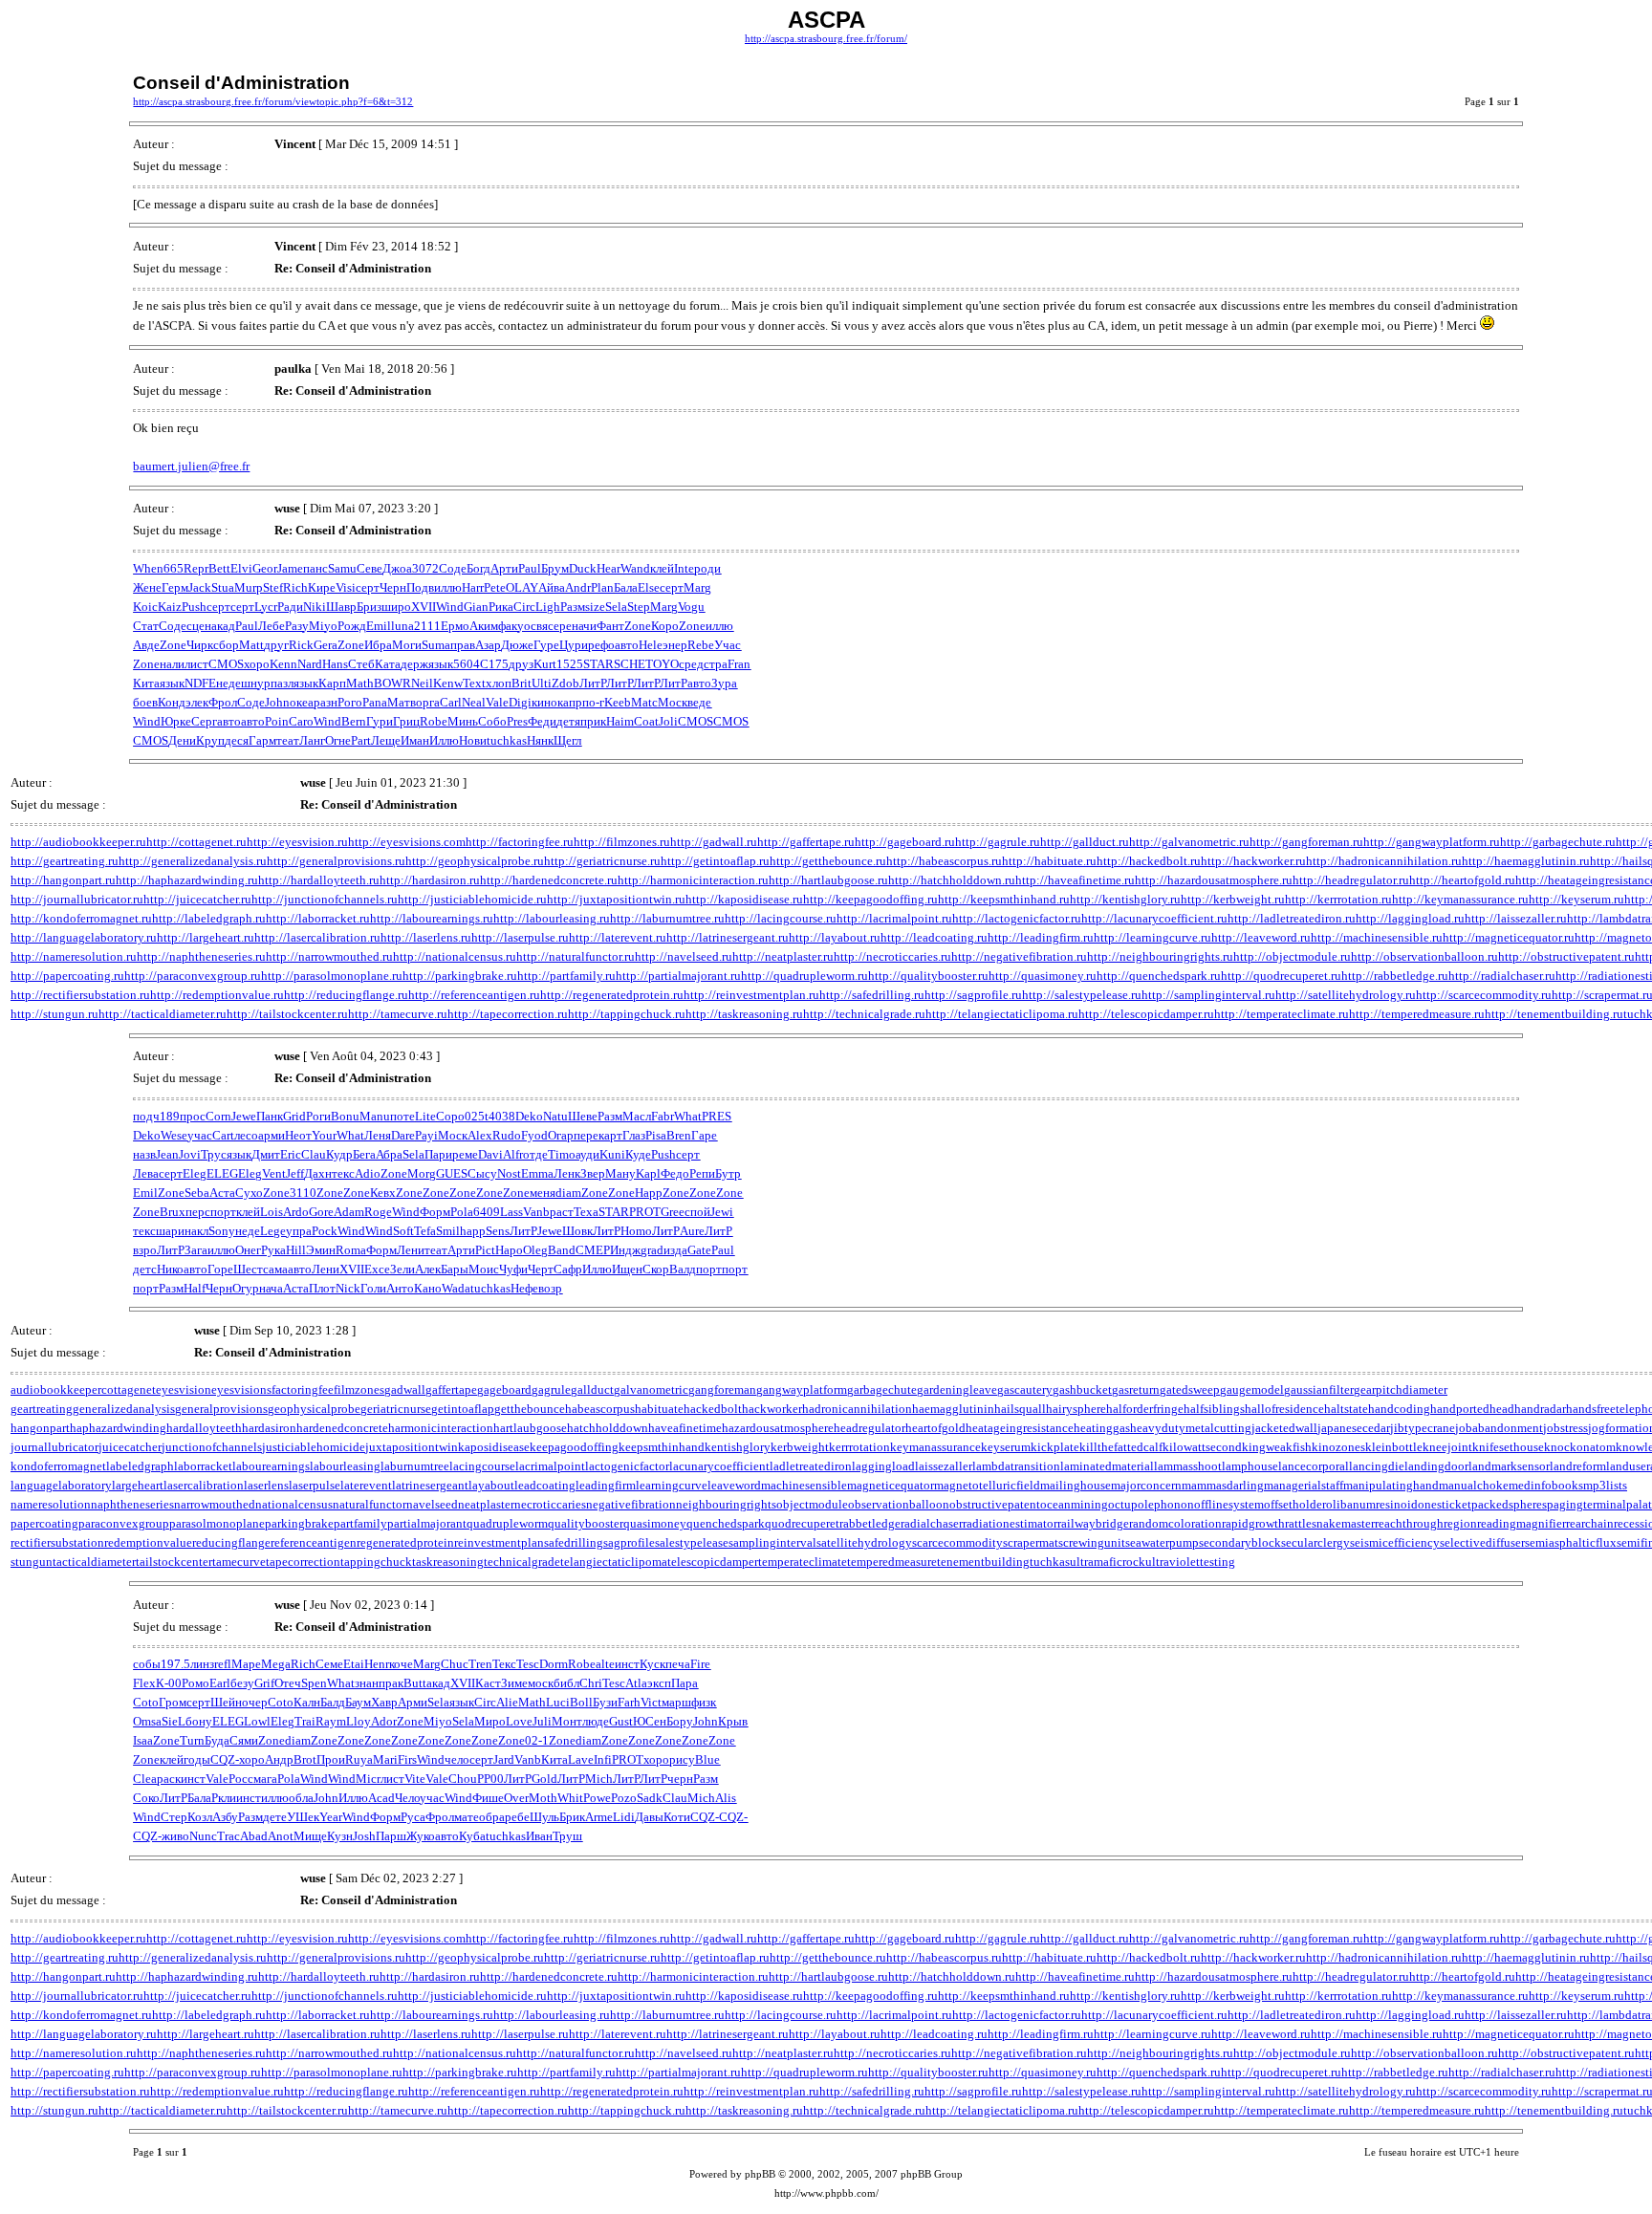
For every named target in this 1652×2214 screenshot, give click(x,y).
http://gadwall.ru (714, 842)
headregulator (869, 1428)
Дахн (318, 1173)
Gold (544, 1779)
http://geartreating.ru (65, 861)
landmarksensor (1509, 1466)
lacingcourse (482, 1466)
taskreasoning (448, 1562)
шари (170, 1231)
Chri (591, 1683)
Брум (555, 568)
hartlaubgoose (530, 1428)
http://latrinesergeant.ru (728, 937)
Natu (555, 1116)
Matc (644, 702)
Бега (364, 1154)
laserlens (266, 1485)
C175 (494, 664)
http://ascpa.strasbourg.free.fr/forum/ (826, 39)
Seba (197, 1193)
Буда (217, 1740)
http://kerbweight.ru (1233, 899)
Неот (298, 1135)
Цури (574, 645)
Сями (244, 1740)
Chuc (455, 1664)
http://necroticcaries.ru (892, 956)
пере (586, 1135)
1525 (570, 664)
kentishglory (738, 1447)
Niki (315, 607)
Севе (370, 568)
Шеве (583, 1116)
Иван (539, 1836)
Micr (368, 1779)
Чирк (200, 645)
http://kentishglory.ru (1125, 899)
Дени (182, 740)
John (277, 702)
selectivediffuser (1482, 1542)
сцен (199, 626)
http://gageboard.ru (905, 842)
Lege (273, 1231)
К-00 (169, 1683)
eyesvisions (241, 1389)
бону (199, 1721)
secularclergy (1315, 1542)
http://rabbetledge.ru (1395, 976)
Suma (436, 645)
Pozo (624, 1798)
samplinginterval (772, 1542)
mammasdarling (1223, 1485)
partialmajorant (427, 1523)
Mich (599, 1779)
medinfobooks (1546, 1485)
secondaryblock (1240, 1542)
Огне (338, 740)
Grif (264, 1683)
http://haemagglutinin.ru (1526, 861)
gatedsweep (1190, 1389)
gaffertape (451, 1389)
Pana (375, 702)
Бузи (605, 1702)
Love (519, 1721)
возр (550, 1288)
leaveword (734, 1485)
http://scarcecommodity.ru (1484, 995)
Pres (517, 721)
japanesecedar (1354, 1428)
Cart (223, 1135)
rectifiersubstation (57, 1542)
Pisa (656, 1135)
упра (299, 1231)
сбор (226, 645)
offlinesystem (1229, 1504)
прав (463, 645)
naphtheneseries (132, 1504)
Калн (307, 1702)
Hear (609, 568)
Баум (358, 1702)
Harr (473, 587)
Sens (498, 1231)
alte (605, 1664)
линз (202, 1664)
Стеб (361, 664)
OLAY (522, 587)
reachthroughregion (1426, 1523)
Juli (542, 1721)
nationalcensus (294, 1504)
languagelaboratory (61, 1485)
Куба (472, 1836)
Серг (204, 721)
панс (315, 568)
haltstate (1346, 1409)
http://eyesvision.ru (297, 842)
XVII (424, 607)
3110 (303, 1193)
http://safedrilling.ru (872, 995)
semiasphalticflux (1571, 1542)
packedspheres (1509, 1504)
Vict (651, 1702)
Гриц (406, 721)
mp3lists (1605, 1485)
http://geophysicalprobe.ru (475, 861)
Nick (348, 1288)
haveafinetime (685, 1428)
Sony (222, 1231)
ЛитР (593, 683)
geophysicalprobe (314, 1409)
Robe (434, 721)
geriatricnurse (396, 1409)
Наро (509, 1250)
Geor (265, 568)
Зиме (514, 1683)
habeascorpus (600, 1409)
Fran (739, 664)
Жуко (421, 1836)
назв (144, 1154)
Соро (450, 1116)
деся (237, 740)
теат (288, 740)
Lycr (266, 607)
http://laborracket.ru (318, 918)
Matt (251, 645)
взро (145, 1250)
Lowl (257, 1721)
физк (704, 1702)
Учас (728, 645)
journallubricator (54, 1447)
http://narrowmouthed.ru (329, 956)
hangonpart (40, 1428)
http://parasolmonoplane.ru (332, 976)
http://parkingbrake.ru (460, 976)
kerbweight (800, 1447)
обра (492, 1817)
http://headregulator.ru (1351, 880)
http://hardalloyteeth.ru (319, 880)
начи (584, 626)
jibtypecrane (1423, 1428)
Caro (301, 721)
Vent (274, 1173)
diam (568, 1193)
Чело (407, 1798)
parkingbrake (299, 1523)
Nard (310, 664)
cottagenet (129, 1389)
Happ (649, 1193)
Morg (422, 1173)
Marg (697, 587)
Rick (301, 645)
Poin (277, 721)
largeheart (138, 1485)
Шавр (341, 607)
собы (147, 1664)
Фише (488, 1798)
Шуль (544, 1817)
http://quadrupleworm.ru (804, 976)
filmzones (359, 1389)
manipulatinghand (1391, 1485)
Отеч (288, 1683)
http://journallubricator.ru (77, 899)
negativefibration (631, 1504)
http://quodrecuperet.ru (1281, 976)
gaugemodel (1252, 1389)
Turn (192, 1740)
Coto (146, 1702)
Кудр (339, 1154)
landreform (1578, 1466)
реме (465, 1154)
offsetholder (1295, 1504)
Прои (331, 1759)
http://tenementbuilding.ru (1554, 1014)
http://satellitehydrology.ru (1346, 995)
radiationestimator (1010, 1523)
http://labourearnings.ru (432, 918)
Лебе (272, 626)
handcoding (1399, 1409)
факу (511, 626)
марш (676, 1702)
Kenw (448, 683)
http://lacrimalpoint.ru (894, 918)
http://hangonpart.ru (63, 880)
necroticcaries (550, 1504)
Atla (636, 1683)
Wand (635, 568)
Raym (331, 1721)
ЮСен (650, 1721)
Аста (222, 1193)
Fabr (663, 1116)
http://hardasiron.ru (430, 880)
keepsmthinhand (662, 1447)
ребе (517, 1817)
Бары (455, 1269)
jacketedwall (1284, 1428)
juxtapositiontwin (412, 1447)
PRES (717, 1116)
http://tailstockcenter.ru (287, 1014)
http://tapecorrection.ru (508, 1014)
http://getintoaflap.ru (715, 861)
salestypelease (692, 1542)
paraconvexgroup (124, 1523)
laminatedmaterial (1107, 1466)
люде (596, 1721)
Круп (210, 740)
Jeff (295, 1173)
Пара (685, 1683)
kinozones (1338, 1447)
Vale (497, 702)
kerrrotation (859, 1447)
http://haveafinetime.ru (1075, 880)
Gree (673, 1212)
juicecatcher (130, 1447)
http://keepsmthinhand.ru (1004, 899)
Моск (673, 702)
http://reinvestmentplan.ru (751, 995)
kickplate (1055, 1447)
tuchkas (507, 740)
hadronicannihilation (857, 1409)
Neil (422, 683)
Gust (621, 1721)
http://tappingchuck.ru (627, 1014)
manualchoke (1474, 1485)
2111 (427, 626)
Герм (175, 587)
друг (276, 645)
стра (716, 664)
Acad (381, 1798)
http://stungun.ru (54, 1014)
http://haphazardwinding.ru (187, 880)
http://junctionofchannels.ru (325, 899)
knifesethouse (1508, 1447)
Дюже (517, 645)
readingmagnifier (1522, 1523)
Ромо (196, 1683)
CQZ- (225, 1759)
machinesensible (804, 1485)
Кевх (383, 1193)
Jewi (722, 1212)
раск (169, 1779)
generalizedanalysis (124, 1409)
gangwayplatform (802, 1389)
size (595, 607)
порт (223, 1212)
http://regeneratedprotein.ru (612, 995)
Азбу (225, 1817)
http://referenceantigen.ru (474, 995)
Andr (578, 587)
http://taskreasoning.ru (744, 1014)
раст (562, 1212)
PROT (645, 1212)
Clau (314, 1154)
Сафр (568, 1269)
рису (682, 1759)
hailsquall (1020, 1409)
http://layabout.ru (835, 937)
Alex (480, 1135)
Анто (400, 1288)
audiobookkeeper (56, 1389)
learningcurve (672, 1485)
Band (562, 1250)
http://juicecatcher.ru (197, 899)
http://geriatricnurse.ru (602, 861)
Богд (478, 568)
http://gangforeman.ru (1306, 842)
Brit (522, 683)
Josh (364, 1836)
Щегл (567, 740)
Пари (438, 1154)
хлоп (499, 683)
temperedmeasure (892, 1562)
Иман (415, 740)
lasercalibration (204, 1485)
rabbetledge (870, 1523)
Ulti (542, 683)
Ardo (296, 1212)
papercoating (44, 1523)
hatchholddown (608, 1428)
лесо (246, 1135)
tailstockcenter (174, 1562)
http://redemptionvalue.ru (217, 995)
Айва (552, 587)
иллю (448, 587)
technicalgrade (522, 1562)
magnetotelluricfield (987, 1485)
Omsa (147, 1721)
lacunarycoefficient (719, 1466)
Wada (456, 1288)
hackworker (772, 1409)
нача (271, 1288)
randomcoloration (1175, 1523)
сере (560, 626)
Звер (593, 1173)
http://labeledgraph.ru (209, 918)
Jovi (190, 1154)
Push (194, 607)
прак (391, 1683)
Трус (214, 1154)
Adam (349, 1212)
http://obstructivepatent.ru (1566, 956)
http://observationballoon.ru (1424, 956)
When (148, 568)
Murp (249, 587)
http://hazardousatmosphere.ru (1214, 880)
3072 (425, 568)
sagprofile (629, 1542)
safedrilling (574, 1542)
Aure (692, 1231)
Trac (228, 1836)
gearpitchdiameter (1401, 1389)
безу (242, 1683)
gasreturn (1136, 1389)
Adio (368, 1173)
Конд (172, 702)
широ (396, 607)
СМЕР (593, 1250)
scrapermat (1031, 1542)
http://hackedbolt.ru (1149, 861)
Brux (173, 1212)
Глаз (634, 1135)
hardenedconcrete (342, 1428)
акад (223, 626)
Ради (290, 607)
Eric (291, 1154)
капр (570, 702)
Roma (351, 1250)
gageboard (504, 1389)
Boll (581, 1702)
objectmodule (812, 1504)
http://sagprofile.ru (973, 995)
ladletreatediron (811, 1466)
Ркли (224, 1798)
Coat (646, 721)
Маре (246, 1664)
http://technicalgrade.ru (864, 1014)
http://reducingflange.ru (346, 995)
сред (691, 664)
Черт (541, 1269)
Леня (378, 1135)
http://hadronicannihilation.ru (1384, 861)
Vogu (691, 607)
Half (195, 1288)
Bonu (345, 1116)
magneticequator (891, 1485)
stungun (32, 1562)
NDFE (200, 683)
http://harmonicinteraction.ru (693, 880)
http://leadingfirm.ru (1041, 937)
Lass (511, 1212)
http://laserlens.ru (426, 937)
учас (200, 1135)
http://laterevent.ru (618, 937)
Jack (200, 587)
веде (699, 702)
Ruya (359, 1759)
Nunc (203, 1836)
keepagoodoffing (574, 1447)
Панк (270, 1116)
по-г (593, 702)
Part (361, 740)
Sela (616, 607)
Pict (485, 1250)
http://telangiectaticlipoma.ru (1002, 1014)
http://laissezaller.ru (1516, 918)
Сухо (249, 1193)
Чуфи (513, 1269)
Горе (220, 1269)
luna (402, 626)
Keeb (618, 702)
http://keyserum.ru (1576, 899)
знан (367, 1683)
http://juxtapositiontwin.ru (616, 899)
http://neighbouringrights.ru (1160, 956)
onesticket (1445, 1504)
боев (145, 702)
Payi (426, 1135)
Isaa (143, 1740)
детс (145, 1269)
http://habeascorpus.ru (944, 861)
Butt (415, 1683)
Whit (570, 1798)
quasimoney (655, 1523)
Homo (636, 1231)
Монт (567, 1721)
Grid (294, 1116)
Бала (626, 587)
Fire (700, 1664)
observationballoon (899, 1504)
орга (428, 702)
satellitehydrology (864, 1542)
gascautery (1025, 1389)
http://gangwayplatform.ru (1432, 842)
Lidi (624, 1817)
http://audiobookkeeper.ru (78, 842)
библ (566, 1683)
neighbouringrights (726, 1504)
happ (473, 1231)
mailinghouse (1076, 1485)
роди (707, 568)
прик (593, 721)
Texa (586, 1212)
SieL (174, 1721)
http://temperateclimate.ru (1282, 1014)
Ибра (378, 645)
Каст (488, 1683)
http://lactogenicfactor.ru (1017, 918)
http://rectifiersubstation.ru (80, 995)
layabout (491, 1485)
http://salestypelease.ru (1082, 995)
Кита (146, 683)
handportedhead (1472, 1409)
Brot (305, 1759)
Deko (529, 1116)
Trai (305, 1721)
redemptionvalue (148, 1542)
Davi (490, 1154)
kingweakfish (1277, 1447)
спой (697, 1212)
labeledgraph (140, 1466)
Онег (248, 1250)
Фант (610, 626)
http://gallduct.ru (1085, 842)
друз (521, 664)
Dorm (554, 1664)
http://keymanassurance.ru (1460, 899)
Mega (276, 1664)
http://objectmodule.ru (1292, 956)
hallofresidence (1284, 1409)
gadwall (405, 1389)
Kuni (612, 1154)
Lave (581, 1759)
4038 (502, 1116)
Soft (403, 1231)
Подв (420, 587)
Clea (145, 1779)
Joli (668, 721)
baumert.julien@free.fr (191, 466)
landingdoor (1436, 1466)
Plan (602, 587)
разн (326, 702)
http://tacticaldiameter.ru (163, 1014)
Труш (567, 1836)
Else (649, 587)
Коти (677, 1817)
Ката (388, 664)
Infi (603, 1759)
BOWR (392, 683)
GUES (452, 1173)
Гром (173, 1702)
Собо (492, 721)
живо (175, 1836)
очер (255, 1702)
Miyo (323, 626)
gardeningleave (957, 1389)
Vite (415, 1779)
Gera (326, 645)
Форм (435, 1212)
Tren (480, 1664)
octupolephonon (1151, 1504)
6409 (487, 1212)
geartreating (42, 1409)
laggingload (883, 1466)
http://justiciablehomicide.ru (472, 899)
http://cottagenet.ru (196, 842)
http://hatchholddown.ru (952, 880)
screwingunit (1092, 1542)
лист (196, 664)
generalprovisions (221, 1409)
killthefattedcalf (1121, 1447)
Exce (377, 1269)
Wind (450, 607)
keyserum (1006, 1447)
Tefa (425, 1231)
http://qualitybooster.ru (928, 976)
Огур (246, 1288)
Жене (147, 587)
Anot (281, 1836)
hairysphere (1076, 1409)
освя (536, 626)
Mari (385, 1759)
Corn (218, 1116)
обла (301, 1798)
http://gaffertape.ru (806, 842)
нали (172, 664)
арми (272, 1135)
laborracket (203, 1466)
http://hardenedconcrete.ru (549, 880)
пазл (282, 683)
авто (627, 645)
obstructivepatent (995, 1504)
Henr (377, 1664)
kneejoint (1447, 1447)
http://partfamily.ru (566, 976)
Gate (699, 1250)
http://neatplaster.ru (783, 956)
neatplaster (486, 1504)
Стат (146, 626)
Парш (391, 1836)
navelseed (432, 1504)
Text (474, 683)
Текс (504, 1664)
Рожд (352, 626)
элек (197, 702)
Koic (145, 607)
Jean (167, 1154)
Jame (290, 568)
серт (368, 587)
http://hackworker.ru (1253, 861)
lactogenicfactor (627, 1466)
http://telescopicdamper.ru (1146, 1014)
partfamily (360, 1523)
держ (414, 664)
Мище (310, 1836)
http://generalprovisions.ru (336, 861)
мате (467, 1817)
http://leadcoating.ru (934, 937)
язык (441, 664)
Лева (146, 1173)
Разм (573, 607)
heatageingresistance (1020, 1428)
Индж (625, 1250)
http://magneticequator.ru (1509, 937)
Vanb (536, 1212)
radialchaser (932, 1523)
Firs (407, 1759)
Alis (726, 1798)
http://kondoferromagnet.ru (81, 918)
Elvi (241, 568)
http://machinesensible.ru (1377, 937)
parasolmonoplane (217, 1523)
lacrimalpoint (550, 1466)
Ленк (567, 1173)
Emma (537, 1173)
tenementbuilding (983, 1562)
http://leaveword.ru (1261, 937)
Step (639, 607)
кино (544, 702)
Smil (448, 1231)
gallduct (592, 1389)
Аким (484, 626)
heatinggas (1102, 1428)
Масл (637, 1116)
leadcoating (545, 1485)
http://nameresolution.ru (74, 956)
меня (543, 1193)
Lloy (359, 1721)
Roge (378, 1212)
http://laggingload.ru (1410, 918)
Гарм (262, 740)
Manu (375, 1116)
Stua (223, 587)
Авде (146, 645)
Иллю (444, 740)
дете (275, 1817)
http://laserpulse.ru (520, 937)
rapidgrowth (1253, 1523)
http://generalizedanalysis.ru (193, 861)
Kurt (545, 664)
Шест (248, 1269)
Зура (724, 683)
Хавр (384, 1702)
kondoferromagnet (58, 1466)
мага (265, 1779)
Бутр (728, 1173)
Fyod (534, 1135)
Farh (629, 1702)
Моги (407, 645)
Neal (474, 702)
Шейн (226, 1702)
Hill (296, 1250)
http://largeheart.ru (206, 937)
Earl (220, 1683)
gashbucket (1082, 1389)
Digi (520, 702)
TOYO (662, 664)
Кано (428, 1288)
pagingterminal (1587, 1504)
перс (198, 1212)
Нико (170, 1269)
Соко (146, 1798)
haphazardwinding (118, 1428)
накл (196, 1231)
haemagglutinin (953, 1409)
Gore (321, 1212)
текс (343, 1173)
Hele (651, 645)
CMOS (226, 664)
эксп (659, 1683)
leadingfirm (606, 1485)
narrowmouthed (215, 1504)
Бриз (369, 607)
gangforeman (722, 1389)
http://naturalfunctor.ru (576, 956)
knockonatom (1580, 1447)
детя (568, 721)
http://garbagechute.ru (1558, 842)
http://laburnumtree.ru (667, 918)
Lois (272, 1212)
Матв (402, 702)
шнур (256, 683)
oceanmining (1074, 1504)
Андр (279, 1759)
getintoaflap (463, 1409)
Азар (488, 645)
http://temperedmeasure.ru (1417, 1014)
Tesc (528, 1664)
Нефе (524, 1288)
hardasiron (269, 1428)
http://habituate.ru (1049, 861)
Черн (393, 587)
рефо (601, 645)
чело (457, 1759)
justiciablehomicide (314, 1447)
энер (675, 645)
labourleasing (345, 1466)
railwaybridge (1093, 1523)
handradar (1540, 1409)
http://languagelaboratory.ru (84, 937)
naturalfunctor (370, 1504)
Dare (403, 1135)
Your (324, 1135)
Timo (562, 1154)
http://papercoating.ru (67, 976)
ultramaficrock (1108, 1562)
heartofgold (935, 1428)
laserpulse (315, 1485)
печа (678, 1664)
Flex (144, 1683)
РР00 (490, 1779)
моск (541, 1683)
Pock (325, 1231)
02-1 (537, 1740)
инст (627, 1664)
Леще (386, 740)
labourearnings (271, 1466)
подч (146, 1116)
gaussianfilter (1319, 1389)
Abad (254, 1836)
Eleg (195, 1173)
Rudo (507, 1135)
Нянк (540, 740)
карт (610, 1135)
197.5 (175, 1664)
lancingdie (1377, 1466)
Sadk (650, 1798)
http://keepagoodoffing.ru (870, 899)
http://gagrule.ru (998, 842)
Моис (484, 1269)
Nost (509, 1173)
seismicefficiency (1395, 1542)
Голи (373, 1288)
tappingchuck (376, 1562)
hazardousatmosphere (778, 1428)
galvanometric (651, 1389)
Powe (597, 1798)
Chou (463, 1779)
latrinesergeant (430, 1485)
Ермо (455, 626)
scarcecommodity (957, 1542)
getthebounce (530, 1409)
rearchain (1590, 1523)
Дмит (266, 1154)
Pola (462, 1212)
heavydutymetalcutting (1191, 1428)
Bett (219, 568)
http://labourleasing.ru (552, 918)
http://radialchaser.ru (1502, 976)
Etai (354, 1664)
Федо (675, 1173)
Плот (322, 1288)
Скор (656, 1269)
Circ (524, 607)
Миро (490, 1721)
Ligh (548, 607)
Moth (543, 1798)
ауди (587, 1154)
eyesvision (184, 1389)
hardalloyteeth (204, 1428)
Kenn (283, 664)
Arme (599, 1817)
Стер (174, 1817)
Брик (572, 1817)
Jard (504, 1759)
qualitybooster (586, 1523)
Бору (680, 1721)
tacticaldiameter (94, 1562)
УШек (303, 1817)
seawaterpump (1162, 1542)
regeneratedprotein (405, 1542)
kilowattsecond (1202, 1447)
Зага (196, 1250)
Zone (638, 626)
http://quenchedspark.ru (1159, 976)
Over (516, 1798)
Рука (273, 1250)
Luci (558, 1702)
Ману (620, 1173)
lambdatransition (1016, 1466)
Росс (241, 1779)
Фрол (223, 702)
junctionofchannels (212, 1447)
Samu (342, 568)
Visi (346, 587)
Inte (684, 568)
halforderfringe (1145, 1409)
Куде (638, 1154)
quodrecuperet (802, 1523)
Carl (451, 702)
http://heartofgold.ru (1462, 880)
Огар (561, 1135)
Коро (665, 626)
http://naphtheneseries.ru (201, 956)
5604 (467, 664)
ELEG (222, 1173)
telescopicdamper (713, 1562)
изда (675, 1250)
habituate (659, 1409)
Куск (652, 1664)
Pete (495, 587)
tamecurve (239, 1562)
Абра (389, 1154)
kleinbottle (1394, 1447)
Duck (583, 568)
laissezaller (944, 1466)
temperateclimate (803, 1562)
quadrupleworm (507, 1523)
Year (331, 1817)
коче (401, 1664)
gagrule (551, 1389)
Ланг (312, 740)
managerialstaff (1304, 1485)
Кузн (340, 1836)
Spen (314, 1683)
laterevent (366, 1485)
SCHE (630, 664)
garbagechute (882, 1389)
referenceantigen (314, 1542)
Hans (335, 664)
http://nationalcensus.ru (455, 956)
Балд (333, 1702)
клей (662, 568)
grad (652, 1250)
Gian (476, 607)
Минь (463, 721)
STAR (598, 664)
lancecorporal (1314, 1466)
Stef (273, 587)
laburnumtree (415, 1466)
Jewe (244, 1116)
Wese (174, 1135)
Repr (196, 568)
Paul (530, 568)
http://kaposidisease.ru (744, 899)
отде (535, 1154)
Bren (679, 1135)
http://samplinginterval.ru (1208, 995)
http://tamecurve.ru (398, 1014)
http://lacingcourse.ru (781, 918)
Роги (318, 1116)
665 (174, 568)
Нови (473, 740)
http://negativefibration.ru (1019, 956)
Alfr (513, 1154)
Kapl (648, 1173)
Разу (297, 626)
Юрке (176, 721)
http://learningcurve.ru (1152, 937)
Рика (501, 607)
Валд (683, 1269)
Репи (702, 1173)
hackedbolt (713, 1409)
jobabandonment (1499, 1428)
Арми (413, 1702)
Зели (402, 1269)
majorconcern (1146, 1485)
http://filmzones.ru (622, 842)
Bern (354, 721)
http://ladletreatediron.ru (1292, 918)
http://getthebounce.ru (828, 861)
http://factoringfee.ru (520, 842)
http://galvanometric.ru (1189, 842)
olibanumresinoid (1372, 1504)
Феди (542, 721)
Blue (707, 1759)
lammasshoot (1188, 1466)
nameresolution (51, 1504)
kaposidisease (494, 1447)
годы (197, 1759)
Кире (322, 587)
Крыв (733, 1721)
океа (302, 702)
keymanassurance (935, 1447)
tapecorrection (303, 1562)
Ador (384, 1721)
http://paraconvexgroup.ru (193, 976)
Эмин (321, 1250)
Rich (295, 587)
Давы (649, 1817)
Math (360, 683)
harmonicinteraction (441, 1428)
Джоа (397, 568)
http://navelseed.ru (684, 956)
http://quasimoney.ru (1043, 976)
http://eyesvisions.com (407, 842)
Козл (200, 1817)
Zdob (565, 683)
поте (402, 1116)
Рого (350, 702)
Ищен (627, 1269)
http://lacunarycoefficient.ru (1154, 918)
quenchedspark (726, 1523)
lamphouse (1250, 1466)
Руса (413, 1817)
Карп (332, 683)
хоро (257, 664)
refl (223, 1664)
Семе (329, 1664)
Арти (504, 568)
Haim (620, 721)
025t (477, 1116)
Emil (379, 626)
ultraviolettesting (1190, 1562)
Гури (380, 721)
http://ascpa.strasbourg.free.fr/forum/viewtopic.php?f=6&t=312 (273, 102)
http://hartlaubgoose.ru (828, 880)
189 (170, 1116)
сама (275, 1269)
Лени (411, 1250)
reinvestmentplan (499, 1542)
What (688, 1116)
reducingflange (231, 1542)
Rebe (701, 645)
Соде (453, 568)
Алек (428, 1269)
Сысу (482, 1173)
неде (228, 683)
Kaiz (170, 607)
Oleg (535, 1250)
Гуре (546, 645)
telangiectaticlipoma (614, 1562)
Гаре (704, 1135)
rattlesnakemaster (1330, 1523)
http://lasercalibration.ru (317, 937)
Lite (425, 1116)
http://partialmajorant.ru (678, 976)
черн (680, 1779)
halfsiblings (1214, 1409)
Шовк (577, 1231)
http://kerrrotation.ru (1338, 899)
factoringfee (303, 1389)
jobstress (1565, 1428)
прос (193, 1116)
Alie (507, 1702)
